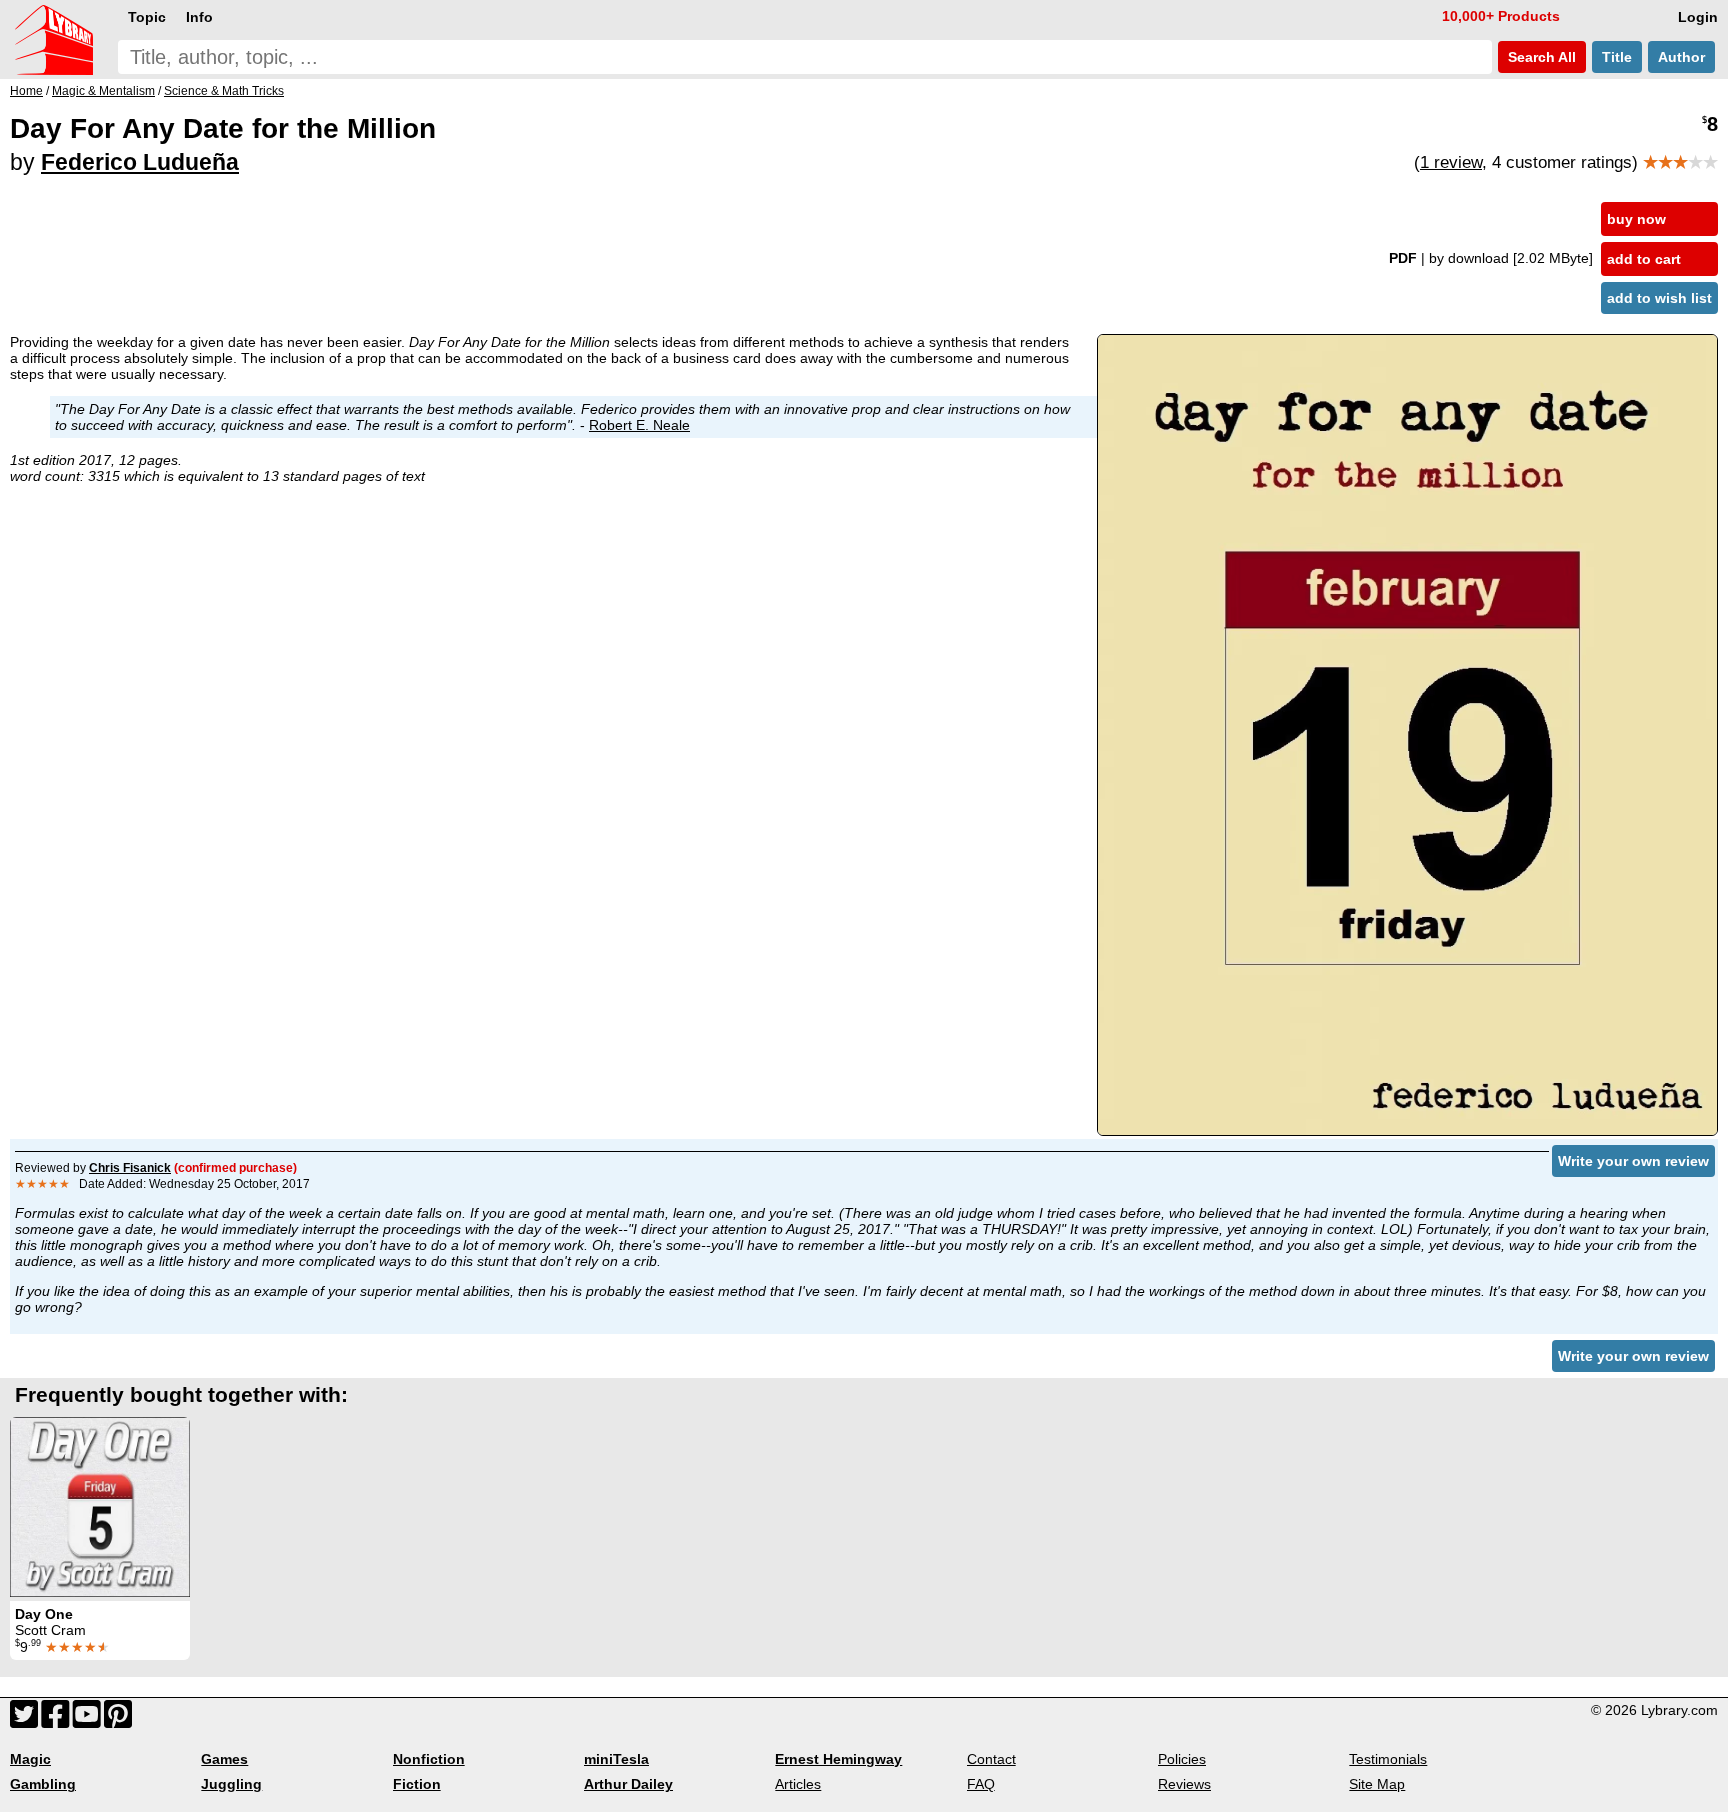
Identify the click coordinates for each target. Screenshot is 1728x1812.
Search (1540, 57)
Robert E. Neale (639, 425)
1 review (1451, 162)
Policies (1182, 1759)
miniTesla (616, 1759)
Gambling (43, 1784)
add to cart (1644, 259)
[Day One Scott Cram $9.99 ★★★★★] (100, 1507)
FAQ (981, 1784)
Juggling (231, 1784)
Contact (991, 1759)
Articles (798, 1784)
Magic (30, 1759)
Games (224, 1759)
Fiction (417, 1784)
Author (1681, 57)
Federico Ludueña (140, 162)
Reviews (1184, 1784)
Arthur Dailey (628, 1784)
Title (1617, 57)
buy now (1636, 219)
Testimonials (1388, 1759)
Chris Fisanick (130, 1168)
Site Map (1377, 1784)
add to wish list (1659, 298)
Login (1698, 17)
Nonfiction (429, 1759)
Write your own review (1633, 1161)
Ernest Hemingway (838, 1759)
